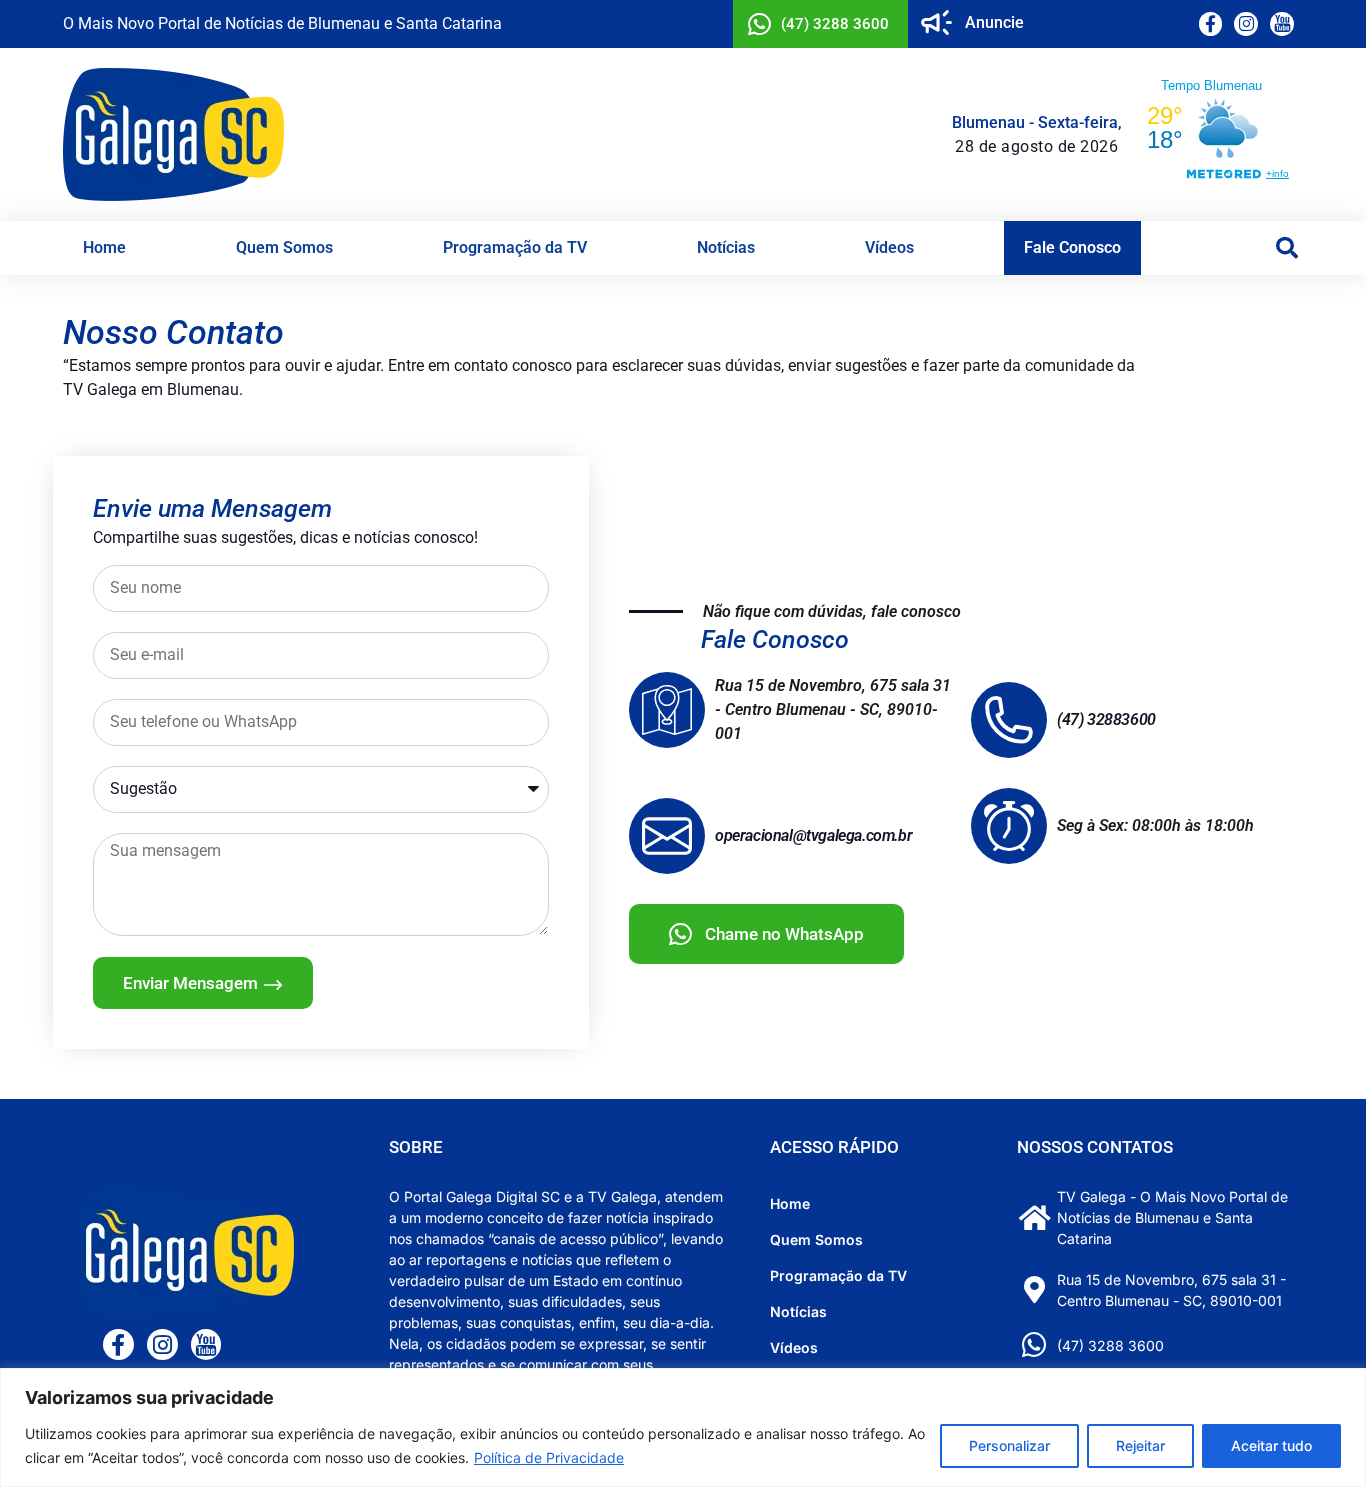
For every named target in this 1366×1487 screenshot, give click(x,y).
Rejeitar (1140, 1445)
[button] (1287, 248)
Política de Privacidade (549, 1457)
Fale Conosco (1072, 247)
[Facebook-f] (1211, 24)
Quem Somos (284, 247)
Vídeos (889, 247)
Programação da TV (515, 247)
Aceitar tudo (1271, 1445)
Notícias (726, 247)
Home (104, 247)
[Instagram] (1246, 24)
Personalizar (1009, 1445)
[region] (683, 1427)
